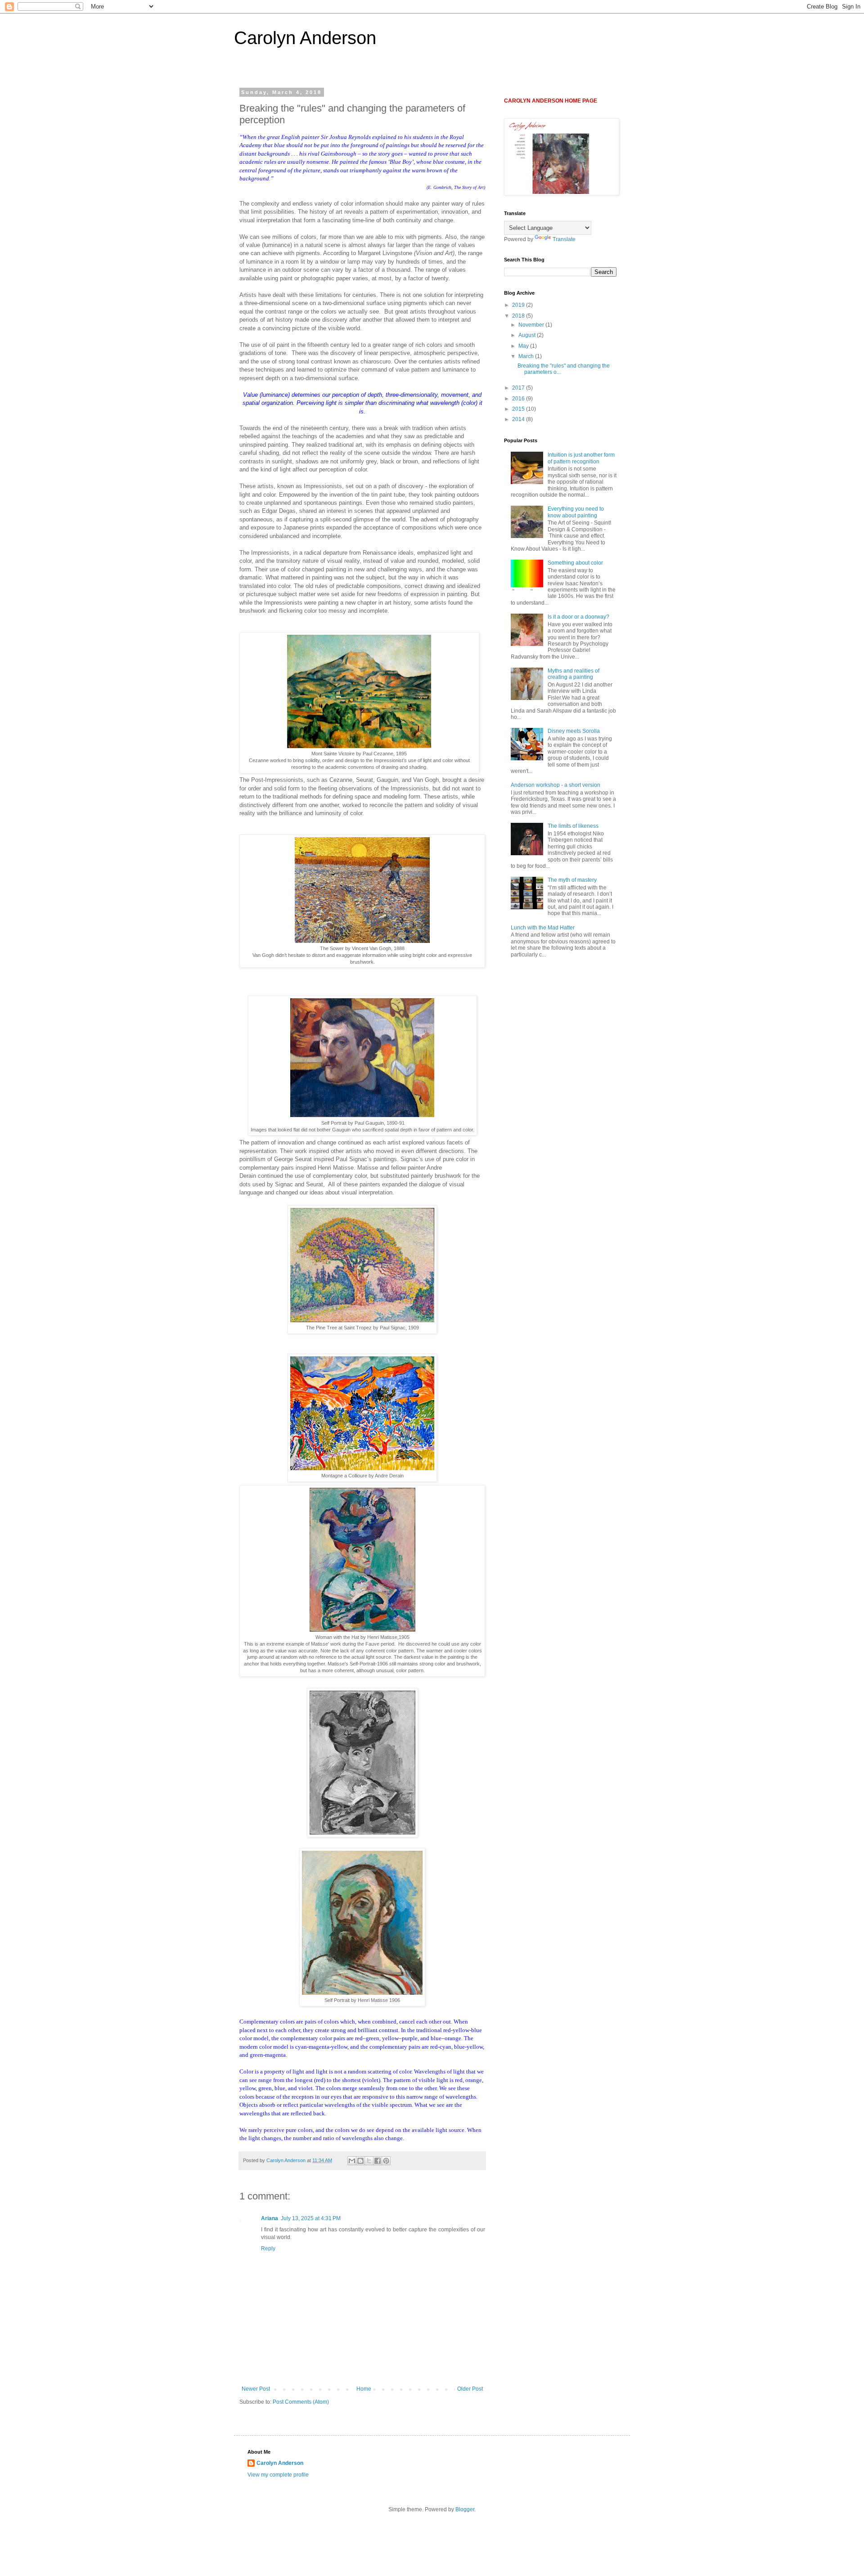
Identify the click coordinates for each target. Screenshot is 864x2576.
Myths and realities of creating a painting (574, 674)
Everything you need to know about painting (576, 512)
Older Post (470, 2389)
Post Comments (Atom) (301, 2402)
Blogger (465, 2509)
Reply (268, 2248)
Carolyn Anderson (305, 38)
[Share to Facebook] (378, 2161)
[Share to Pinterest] (386, 2161)
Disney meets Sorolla (574, 731)
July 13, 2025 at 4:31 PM (311, 2218)
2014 (519, 419)
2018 (519, 316)
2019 (519, 305)
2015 (519, 409)
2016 (519, 399)
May (524, 346)
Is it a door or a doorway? (578, 617)
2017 (519, 388)
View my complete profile (278, 2475)
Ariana (270, 2218)
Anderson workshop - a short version (556, 785)
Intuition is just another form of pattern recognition (581, 458)
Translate (564, 239)
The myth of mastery (572, 880)
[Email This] (352, 2161)
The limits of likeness (573, 826)
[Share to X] (369, 2161)
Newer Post (256, 2389)
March (527, 356)
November (532, 325)
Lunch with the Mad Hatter (543, 928)
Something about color (575, 563)
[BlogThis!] (360, 2161)
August (528, 335)
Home (364, 2389)
